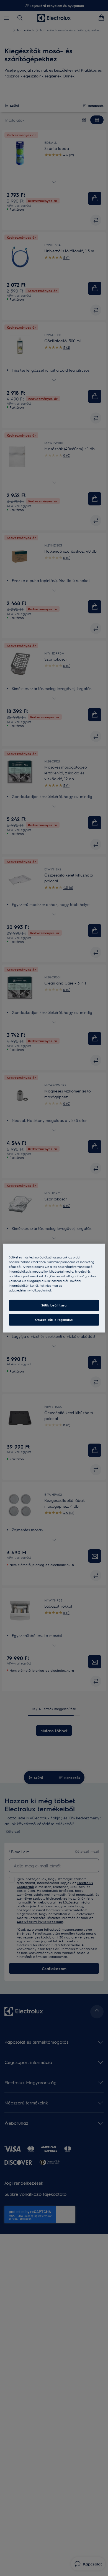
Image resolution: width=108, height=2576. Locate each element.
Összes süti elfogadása (54, 1320)
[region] (54, 1288)
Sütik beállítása (54, 1305)
